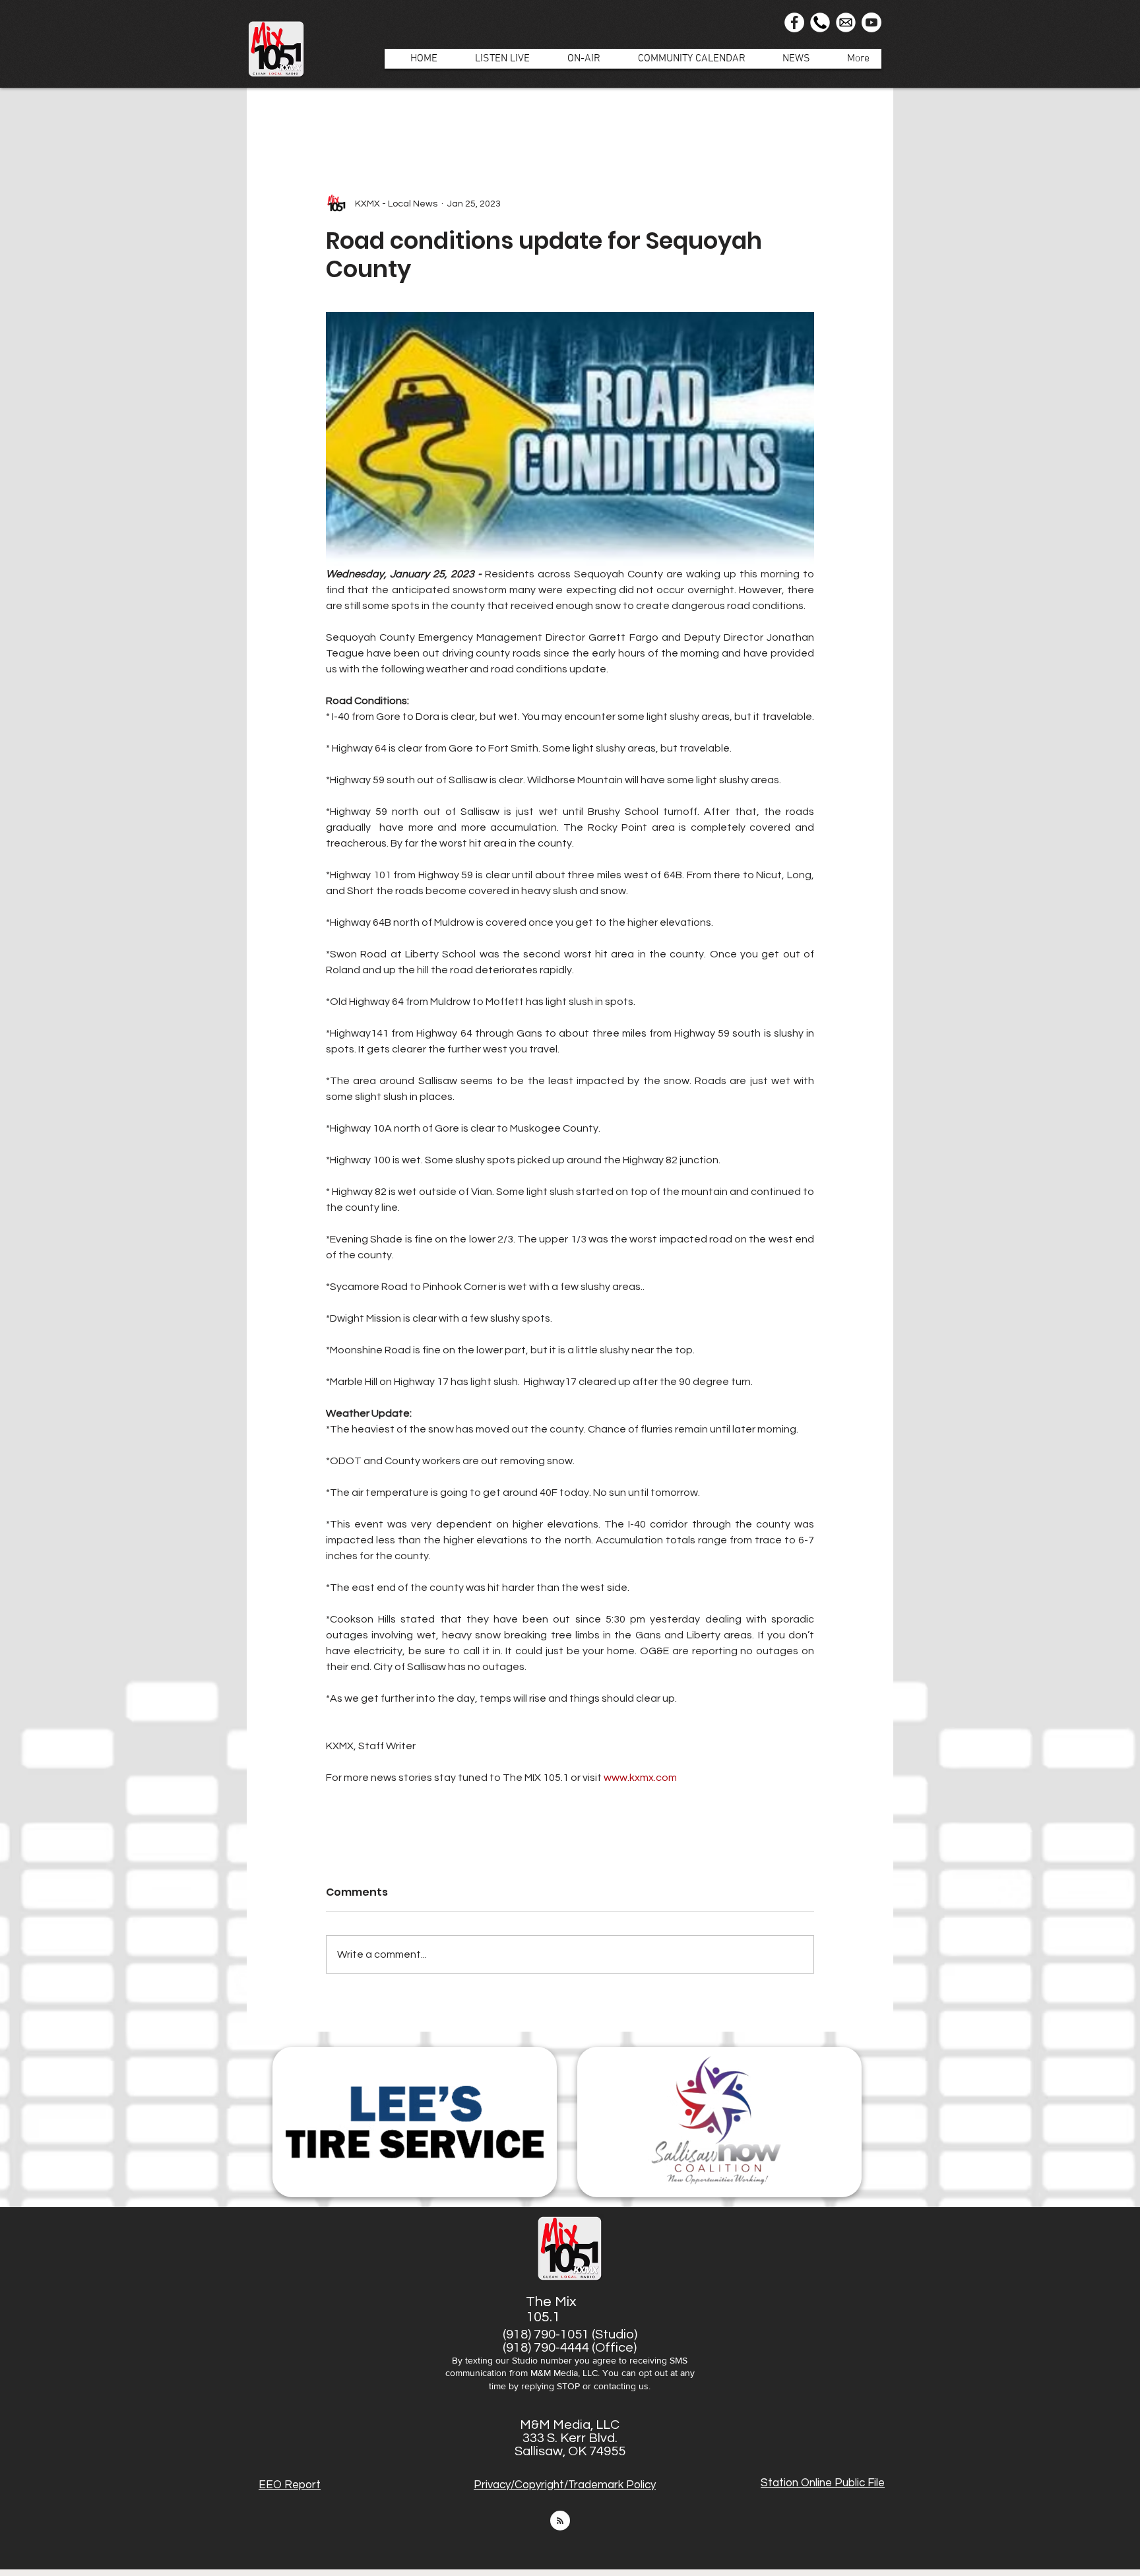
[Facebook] (794, 22)
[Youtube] (871, 22)
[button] (577, 59)
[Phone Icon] (820, 22)
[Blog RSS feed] (560, 2521)
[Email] (846, 22)
